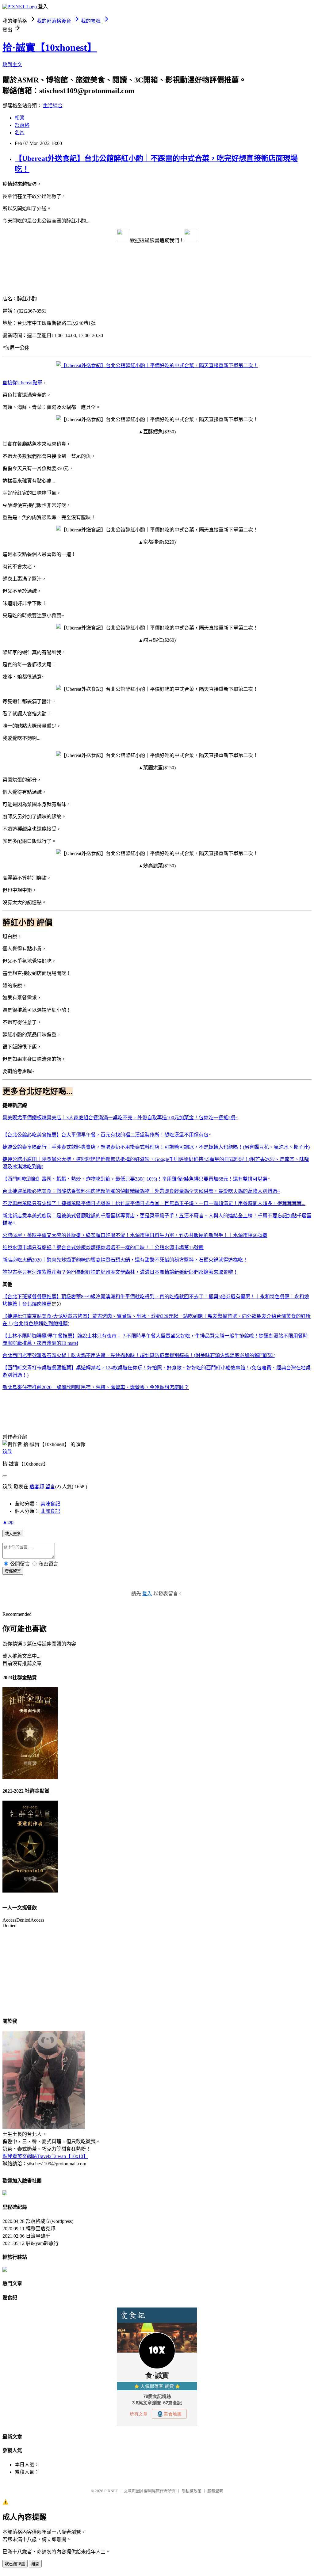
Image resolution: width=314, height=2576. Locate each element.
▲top (8, 1522)
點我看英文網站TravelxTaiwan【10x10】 (45, 2156)
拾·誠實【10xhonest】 (50, 48)
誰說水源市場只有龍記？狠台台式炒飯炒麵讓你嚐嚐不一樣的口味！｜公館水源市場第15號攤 (103, 1248)
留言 (50, 1487)
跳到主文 (12, 65)
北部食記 (50, 1511)
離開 (35, 2564)
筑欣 (7, 1452)
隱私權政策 (191, 2491)
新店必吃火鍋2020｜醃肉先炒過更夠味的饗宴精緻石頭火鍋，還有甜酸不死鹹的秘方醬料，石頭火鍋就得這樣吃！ (125, 1260)
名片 (20, 133)
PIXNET (111, 2491)
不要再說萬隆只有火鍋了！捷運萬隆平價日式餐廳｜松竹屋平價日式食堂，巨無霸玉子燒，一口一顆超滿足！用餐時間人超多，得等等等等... (154, 1203)
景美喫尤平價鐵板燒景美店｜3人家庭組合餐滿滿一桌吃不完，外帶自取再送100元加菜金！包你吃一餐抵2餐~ (120, 1118)
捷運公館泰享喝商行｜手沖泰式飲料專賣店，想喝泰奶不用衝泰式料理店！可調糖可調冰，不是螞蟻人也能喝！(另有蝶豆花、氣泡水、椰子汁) (156, 1147)
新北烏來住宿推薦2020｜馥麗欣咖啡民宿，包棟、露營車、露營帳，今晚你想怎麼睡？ (96, 1387)
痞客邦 (37, 1487)
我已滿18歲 (15, 2564)
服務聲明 (215, 2491)
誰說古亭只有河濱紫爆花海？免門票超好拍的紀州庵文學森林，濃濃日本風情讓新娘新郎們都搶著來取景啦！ (120, 1272)
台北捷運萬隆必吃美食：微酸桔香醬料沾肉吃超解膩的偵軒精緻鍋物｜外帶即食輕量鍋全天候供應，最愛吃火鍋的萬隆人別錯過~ (141, 1191)
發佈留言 (13, 1571)
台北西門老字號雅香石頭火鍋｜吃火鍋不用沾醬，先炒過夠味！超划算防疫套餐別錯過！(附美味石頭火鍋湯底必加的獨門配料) (139, 1355)
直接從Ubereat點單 (22, 383)
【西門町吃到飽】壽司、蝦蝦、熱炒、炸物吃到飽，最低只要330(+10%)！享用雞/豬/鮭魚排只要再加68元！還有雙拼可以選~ (136, 1179)
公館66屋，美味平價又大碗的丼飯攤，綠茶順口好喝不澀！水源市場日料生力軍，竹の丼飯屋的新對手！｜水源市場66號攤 (135, 1235)
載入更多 (13, 1534)
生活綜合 (53, 106)
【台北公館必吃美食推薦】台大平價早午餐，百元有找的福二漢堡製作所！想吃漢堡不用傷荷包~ (107, 1135)
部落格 (22, 125)
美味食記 (50, 1504)
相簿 (20, 118)
